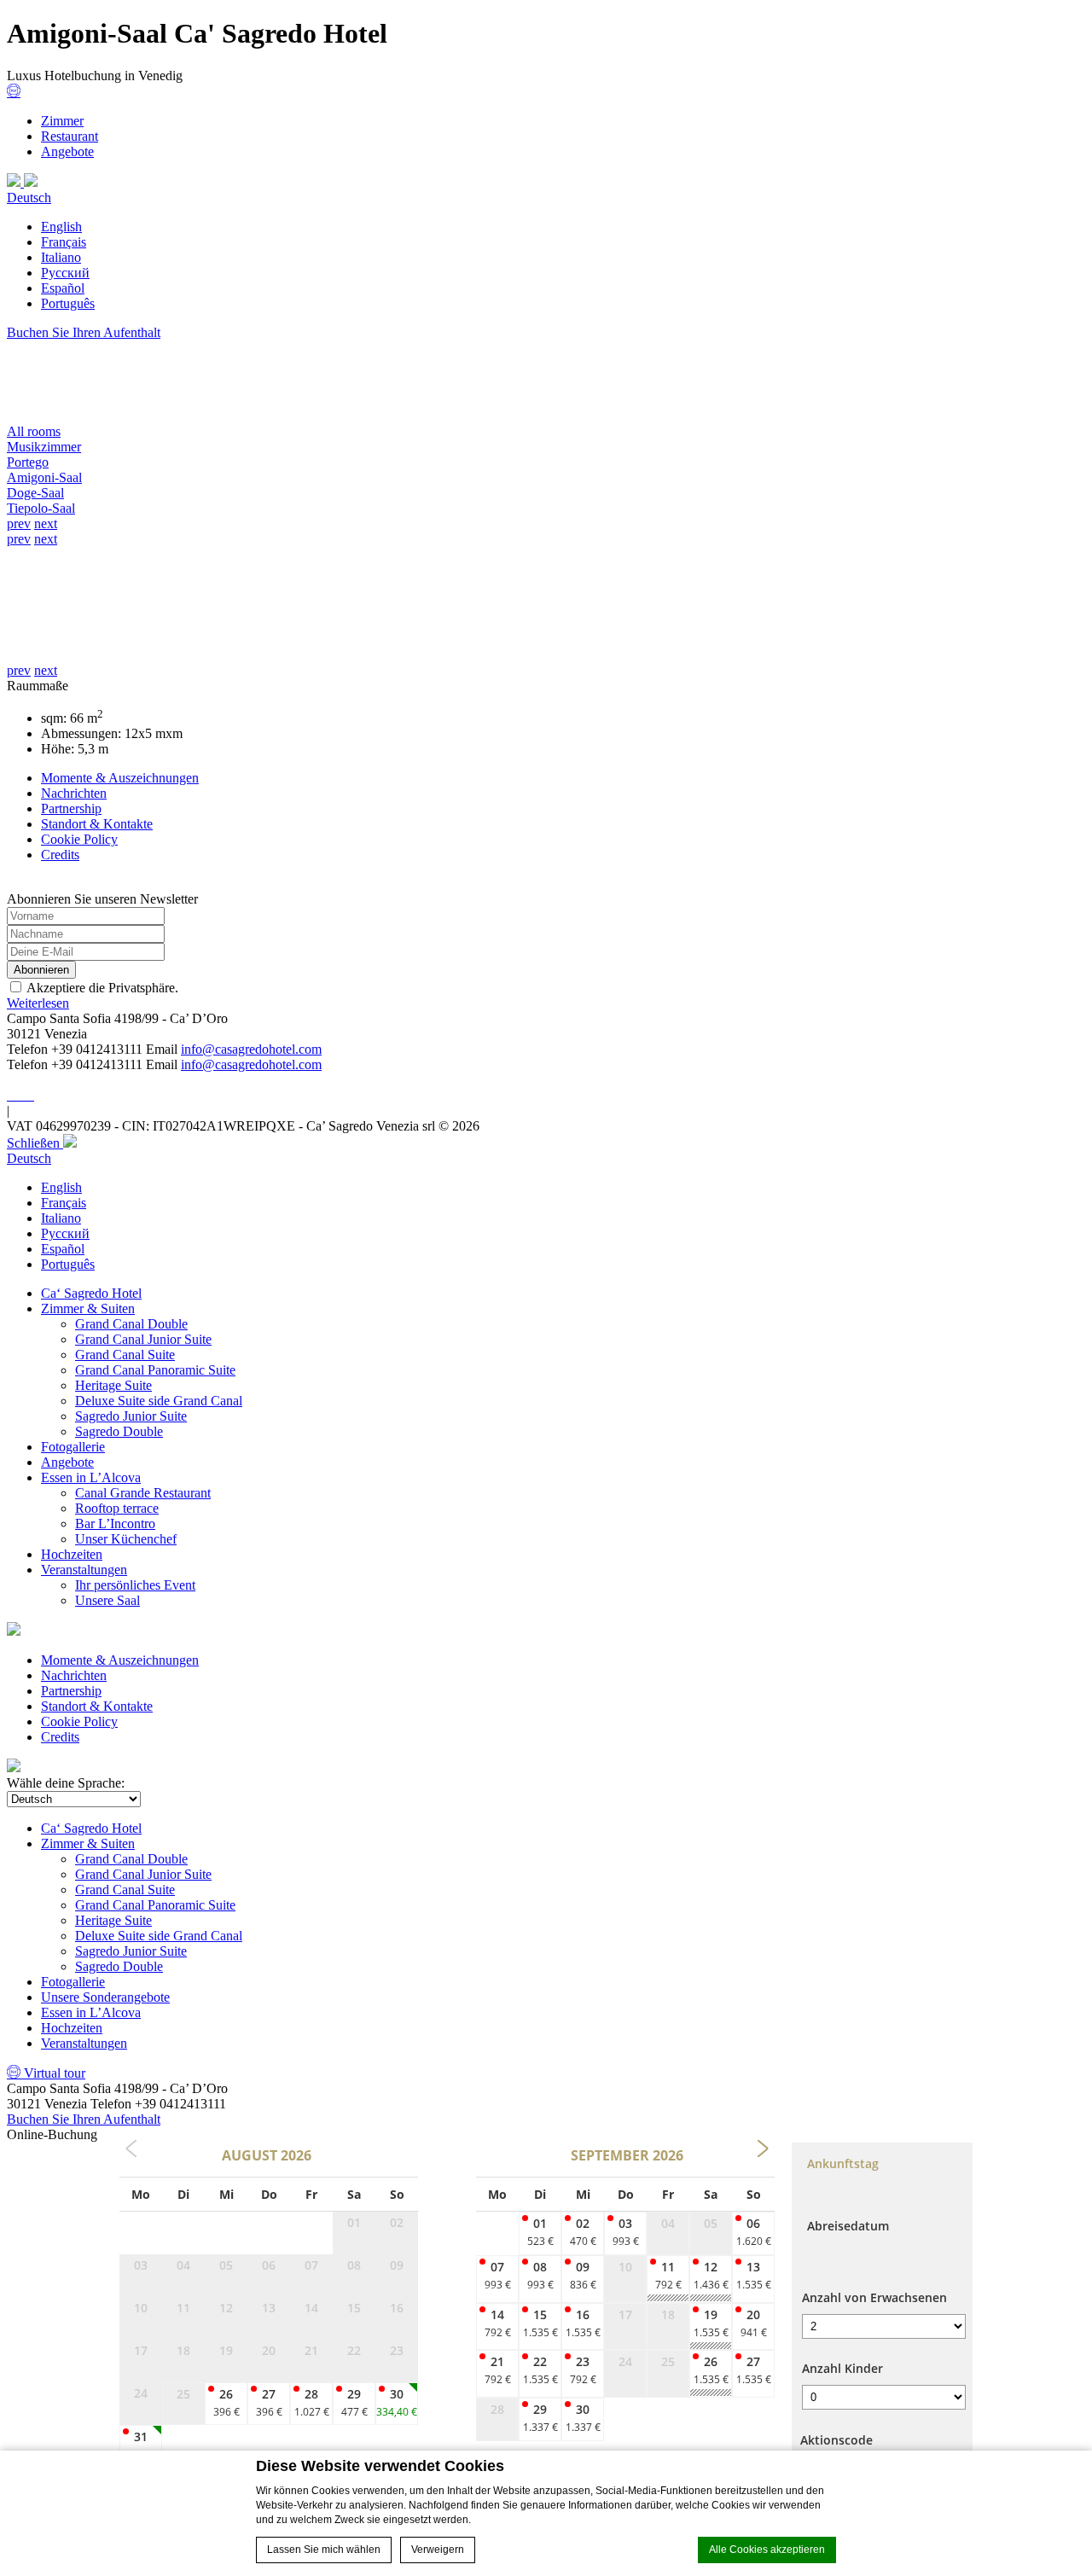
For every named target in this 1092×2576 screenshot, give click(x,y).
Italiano (61, 257)
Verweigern (438, 2550)
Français (64, 242)
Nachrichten (74, 793)
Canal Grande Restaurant (143, 1493)
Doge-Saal (35, 493)
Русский (65, 273)
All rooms (34, 431)
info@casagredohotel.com (251, 1049)
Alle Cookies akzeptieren (767, 2550)
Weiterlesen (38, 1003)
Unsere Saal (107, 1600)
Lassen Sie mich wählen (324, 2550)
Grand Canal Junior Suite (143, 1339)
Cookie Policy (79, 839)
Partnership (71, 808)
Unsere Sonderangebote (105, 1997)
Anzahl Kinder (842, 2368)
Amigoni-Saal (44, 477)
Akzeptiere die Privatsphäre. (102, 988)
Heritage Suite (113, 1385)
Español (63, 288)
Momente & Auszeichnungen (120, 778)
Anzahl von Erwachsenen (874, 2297)
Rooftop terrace (117, 1508)
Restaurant (70, 136)
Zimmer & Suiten (88, 1308)
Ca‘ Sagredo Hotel (91, 1293)
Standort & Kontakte (97, 824)
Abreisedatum (848, 2226)
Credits (60, 855)
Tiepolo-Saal (41, 508)
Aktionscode (836, 2440)
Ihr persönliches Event (135, 1585)
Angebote (67, 151)
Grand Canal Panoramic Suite (155, 1370)
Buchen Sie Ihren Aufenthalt (84, 332)
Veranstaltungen (84, 1570)
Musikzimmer (44, 447)
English (61, 227)
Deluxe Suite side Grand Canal (159, 1401)
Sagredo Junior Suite (131, 1416)
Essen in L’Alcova (91, 1477)
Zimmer (62, 121)
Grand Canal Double (131, 1324)
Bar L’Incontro (115, 1524)
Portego (28, 462)
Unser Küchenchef (126, 1539)
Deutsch (29, 198)
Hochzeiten (72, 1554)
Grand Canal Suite (125, 1355)
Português (68, 303)
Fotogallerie (73, 1447)
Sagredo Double (119, 1431)
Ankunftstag (843, 2163)
